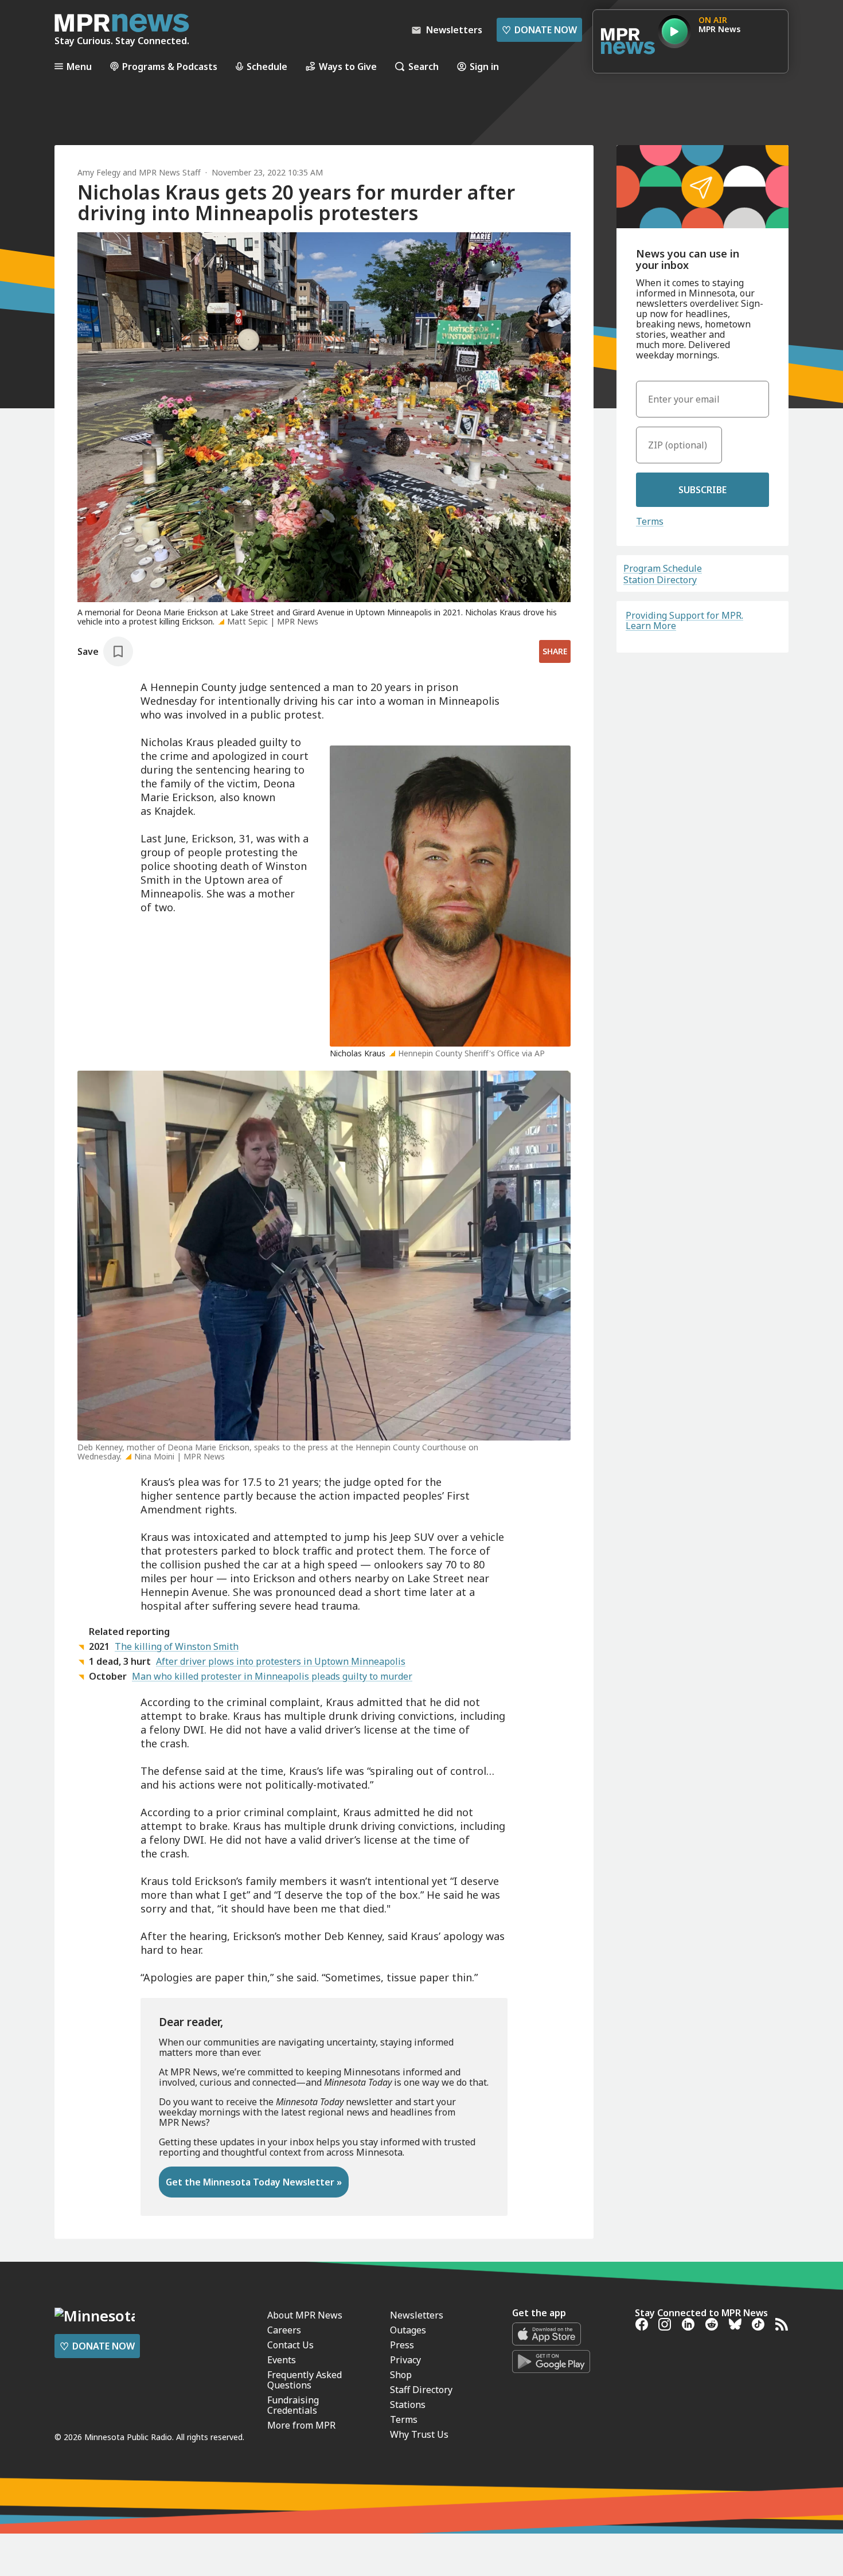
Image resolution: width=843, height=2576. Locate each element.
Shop (401, 2375)
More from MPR (301, 2425)
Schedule (267, 66)
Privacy (405, 2360)
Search (424, 66)
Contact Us (290, 2345)
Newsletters (417, 2315)
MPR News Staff (170, 172)
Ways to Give (348, 66)
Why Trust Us (419, 2434)
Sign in (484, 66)
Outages (408, 2330)
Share (555, 651)
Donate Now (539, 30)
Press (402, 2345)
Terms (650, 521)
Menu (79, 66)
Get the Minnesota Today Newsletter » (254, 2182)
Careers (284, 2330)
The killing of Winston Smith (177, 1646)
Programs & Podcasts (170, 66)
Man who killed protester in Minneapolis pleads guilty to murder (272, 1676)
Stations (408, 2405)
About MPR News (305, 2315)
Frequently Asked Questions (305, 2380)
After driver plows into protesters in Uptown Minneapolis (281, 1661)
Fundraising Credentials (293, 2405)
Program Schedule (663, 568)
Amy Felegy (99, 172)
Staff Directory (421, 2390)
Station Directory (660, 580)
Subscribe (702, 490)
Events (282, 2360)
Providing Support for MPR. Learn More (684, 620)
